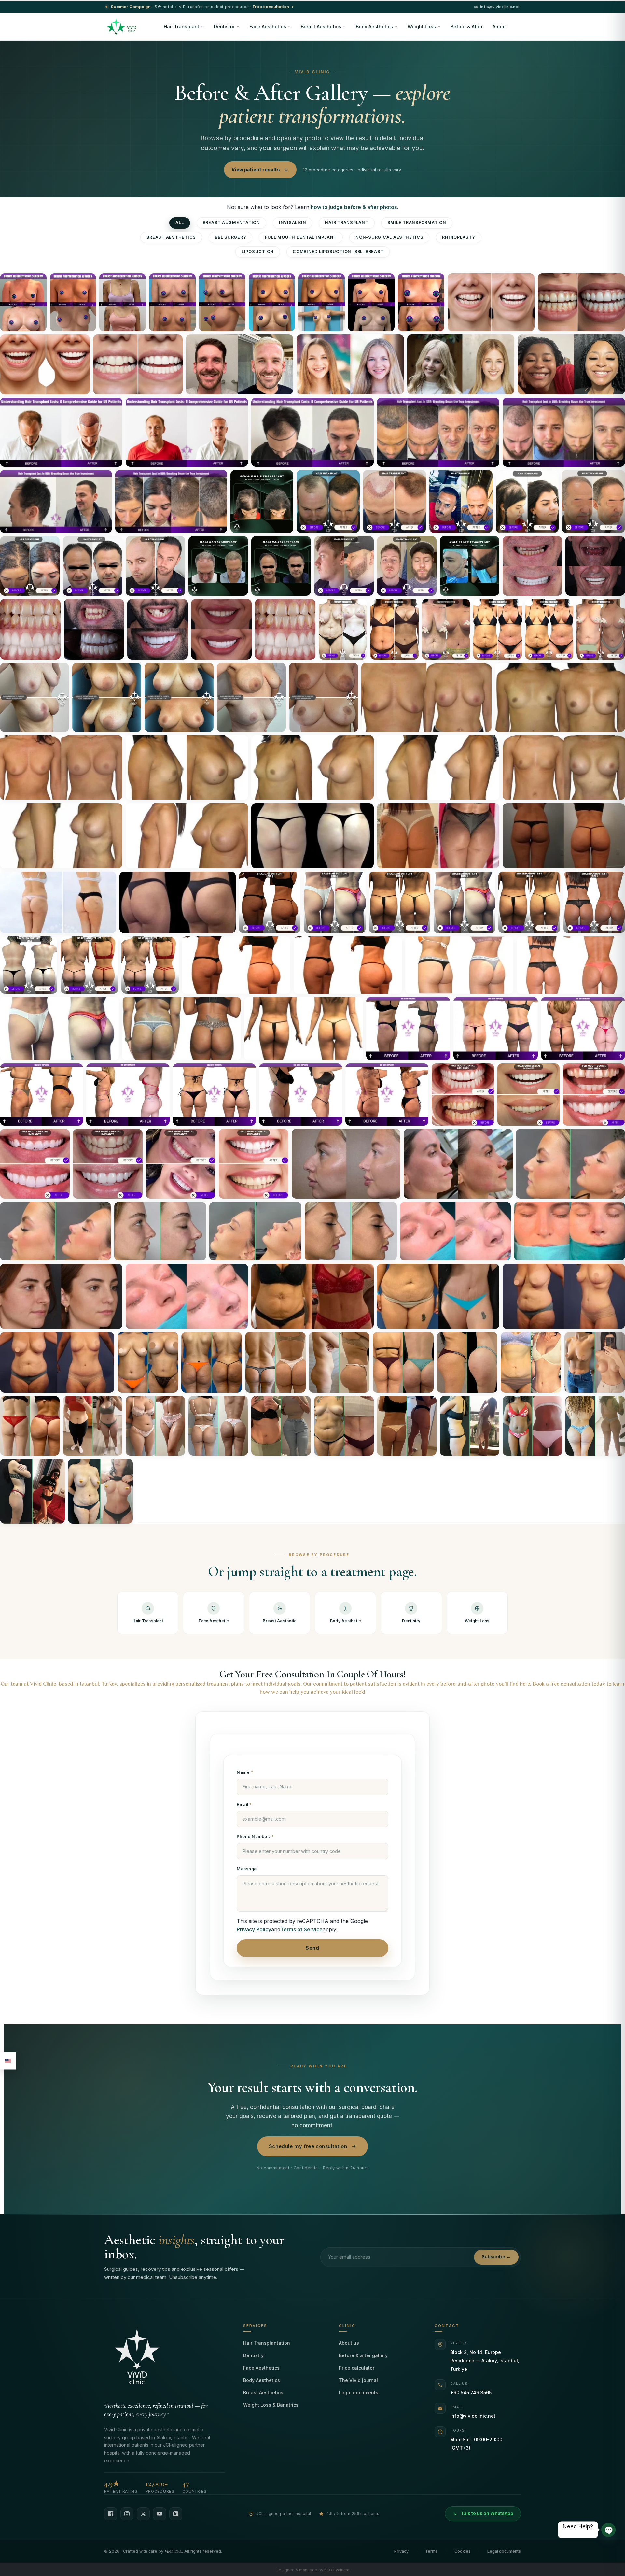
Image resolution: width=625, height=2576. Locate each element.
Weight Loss (422, 27)
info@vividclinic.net (473, 2416)
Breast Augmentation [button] (231, 223)
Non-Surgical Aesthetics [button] (389, 237)
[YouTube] (160, 2514)
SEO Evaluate (337, 2570)
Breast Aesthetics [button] (171, 237)
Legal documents (359, 2392)
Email (243, 1805)
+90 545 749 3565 (471, 2392)
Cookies (463, 2551)
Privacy (401, 2551)
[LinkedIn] (176, 2514)
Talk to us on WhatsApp (487, 2513)
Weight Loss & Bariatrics (271, 2405)
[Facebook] (111, 2514)
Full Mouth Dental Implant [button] (301, 237)
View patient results (256, 170)
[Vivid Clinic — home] (122, 27)
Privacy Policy (254, 1929)
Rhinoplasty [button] (458, 237)
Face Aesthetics (268, 27)
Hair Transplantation (267, 2343)
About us (349, 2343)
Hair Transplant (181, 27)
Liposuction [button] (258, 252)
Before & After (467, 27)
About (499, 27)
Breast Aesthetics (321, 27)
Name (244, 1772)
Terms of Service (301, 1929)
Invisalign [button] (293, 223)
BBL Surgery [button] (230, 237)
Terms (431, 2551)
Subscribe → (496, 2257)
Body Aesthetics (374, 27)
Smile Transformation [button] (417, 223)
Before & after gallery (363, 2355)
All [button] (180, 223)
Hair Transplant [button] (347, 223)
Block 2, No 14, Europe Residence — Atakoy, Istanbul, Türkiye (485, 2361)
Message (247, 1869)
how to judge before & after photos (354, 207)
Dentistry (224, 27)
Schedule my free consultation (308, 2146)
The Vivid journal (358, 2380)
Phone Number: (254, 1836)
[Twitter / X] (143, 2514)
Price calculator (357, 2368)
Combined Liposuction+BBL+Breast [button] (338, 252)
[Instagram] (127, 2514)
